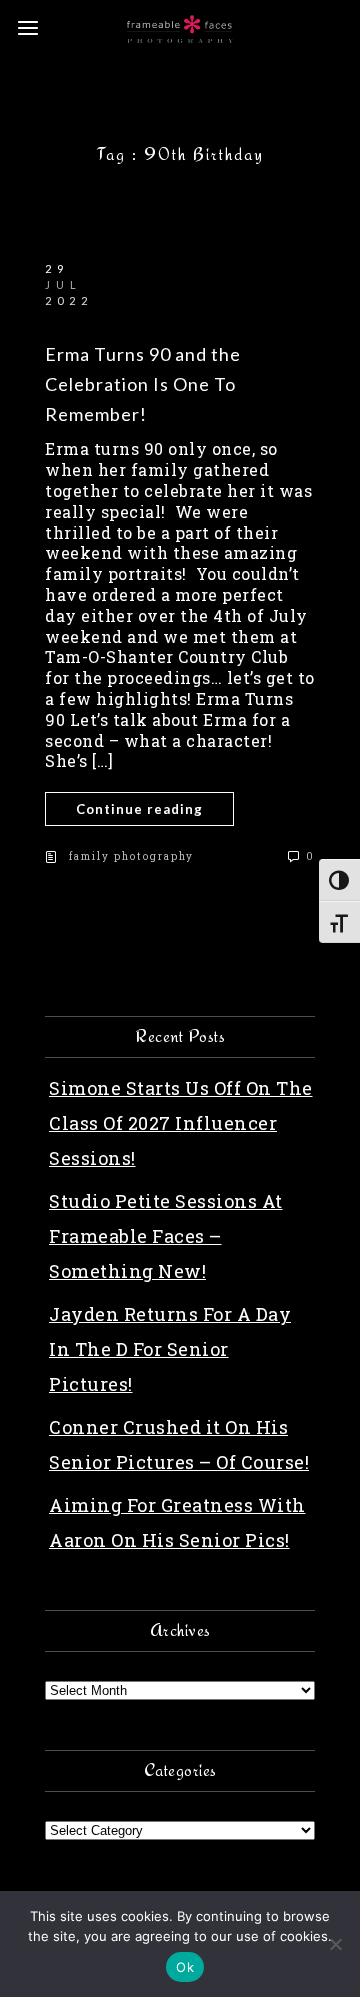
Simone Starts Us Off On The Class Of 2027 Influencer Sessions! (181, 1123)
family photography (131, 856)
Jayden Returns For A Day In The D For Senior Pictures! (170, 1349)
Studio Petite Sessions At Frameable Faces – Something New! (166, 1236)
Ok (185, 1967)
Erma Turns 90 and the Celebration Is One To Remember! (143, 384)
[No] (335, 1944)
